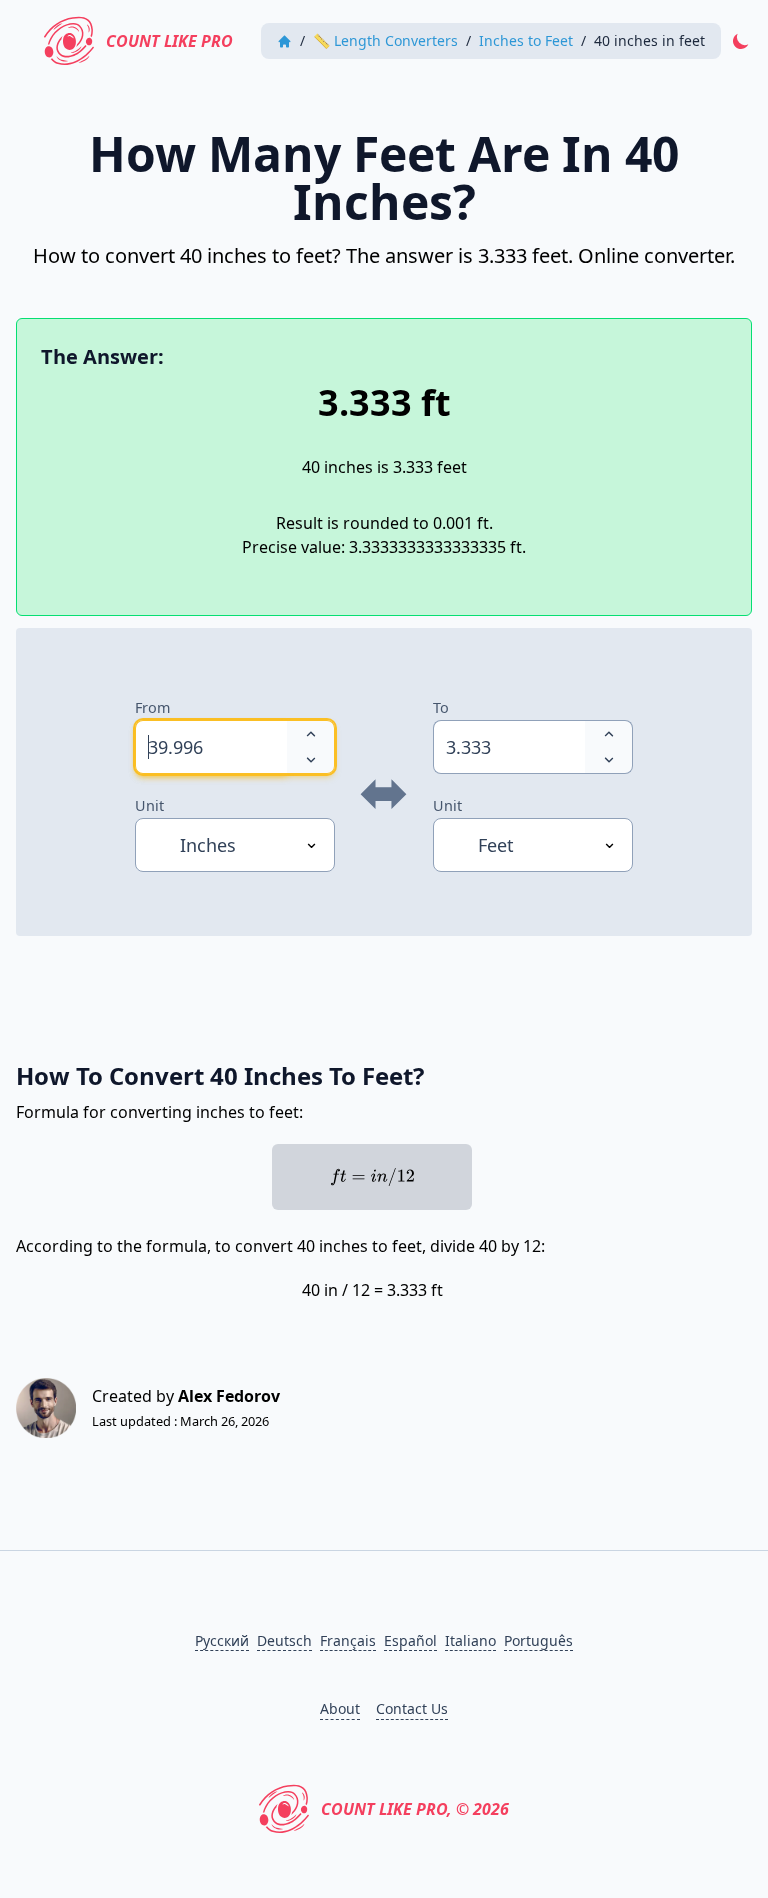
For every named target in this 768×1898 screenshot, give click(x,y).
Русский (222, 1640)
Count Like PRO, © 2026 (415, 1809)
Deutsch (284, 1640)
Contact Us (412, 1708)
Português (538, 1640)
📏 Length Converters (385, 40)
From (152, 707)
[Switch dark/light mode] (741, 41)
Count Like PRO (169, 41)
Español (410, 1640)
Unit (149, 805)
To (441, 707)
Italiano (470, 1640)
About (340, 1708)
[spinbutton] (211, 747)
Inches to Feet (526, 40)
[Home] (284, 41)
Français (348, 1640)
